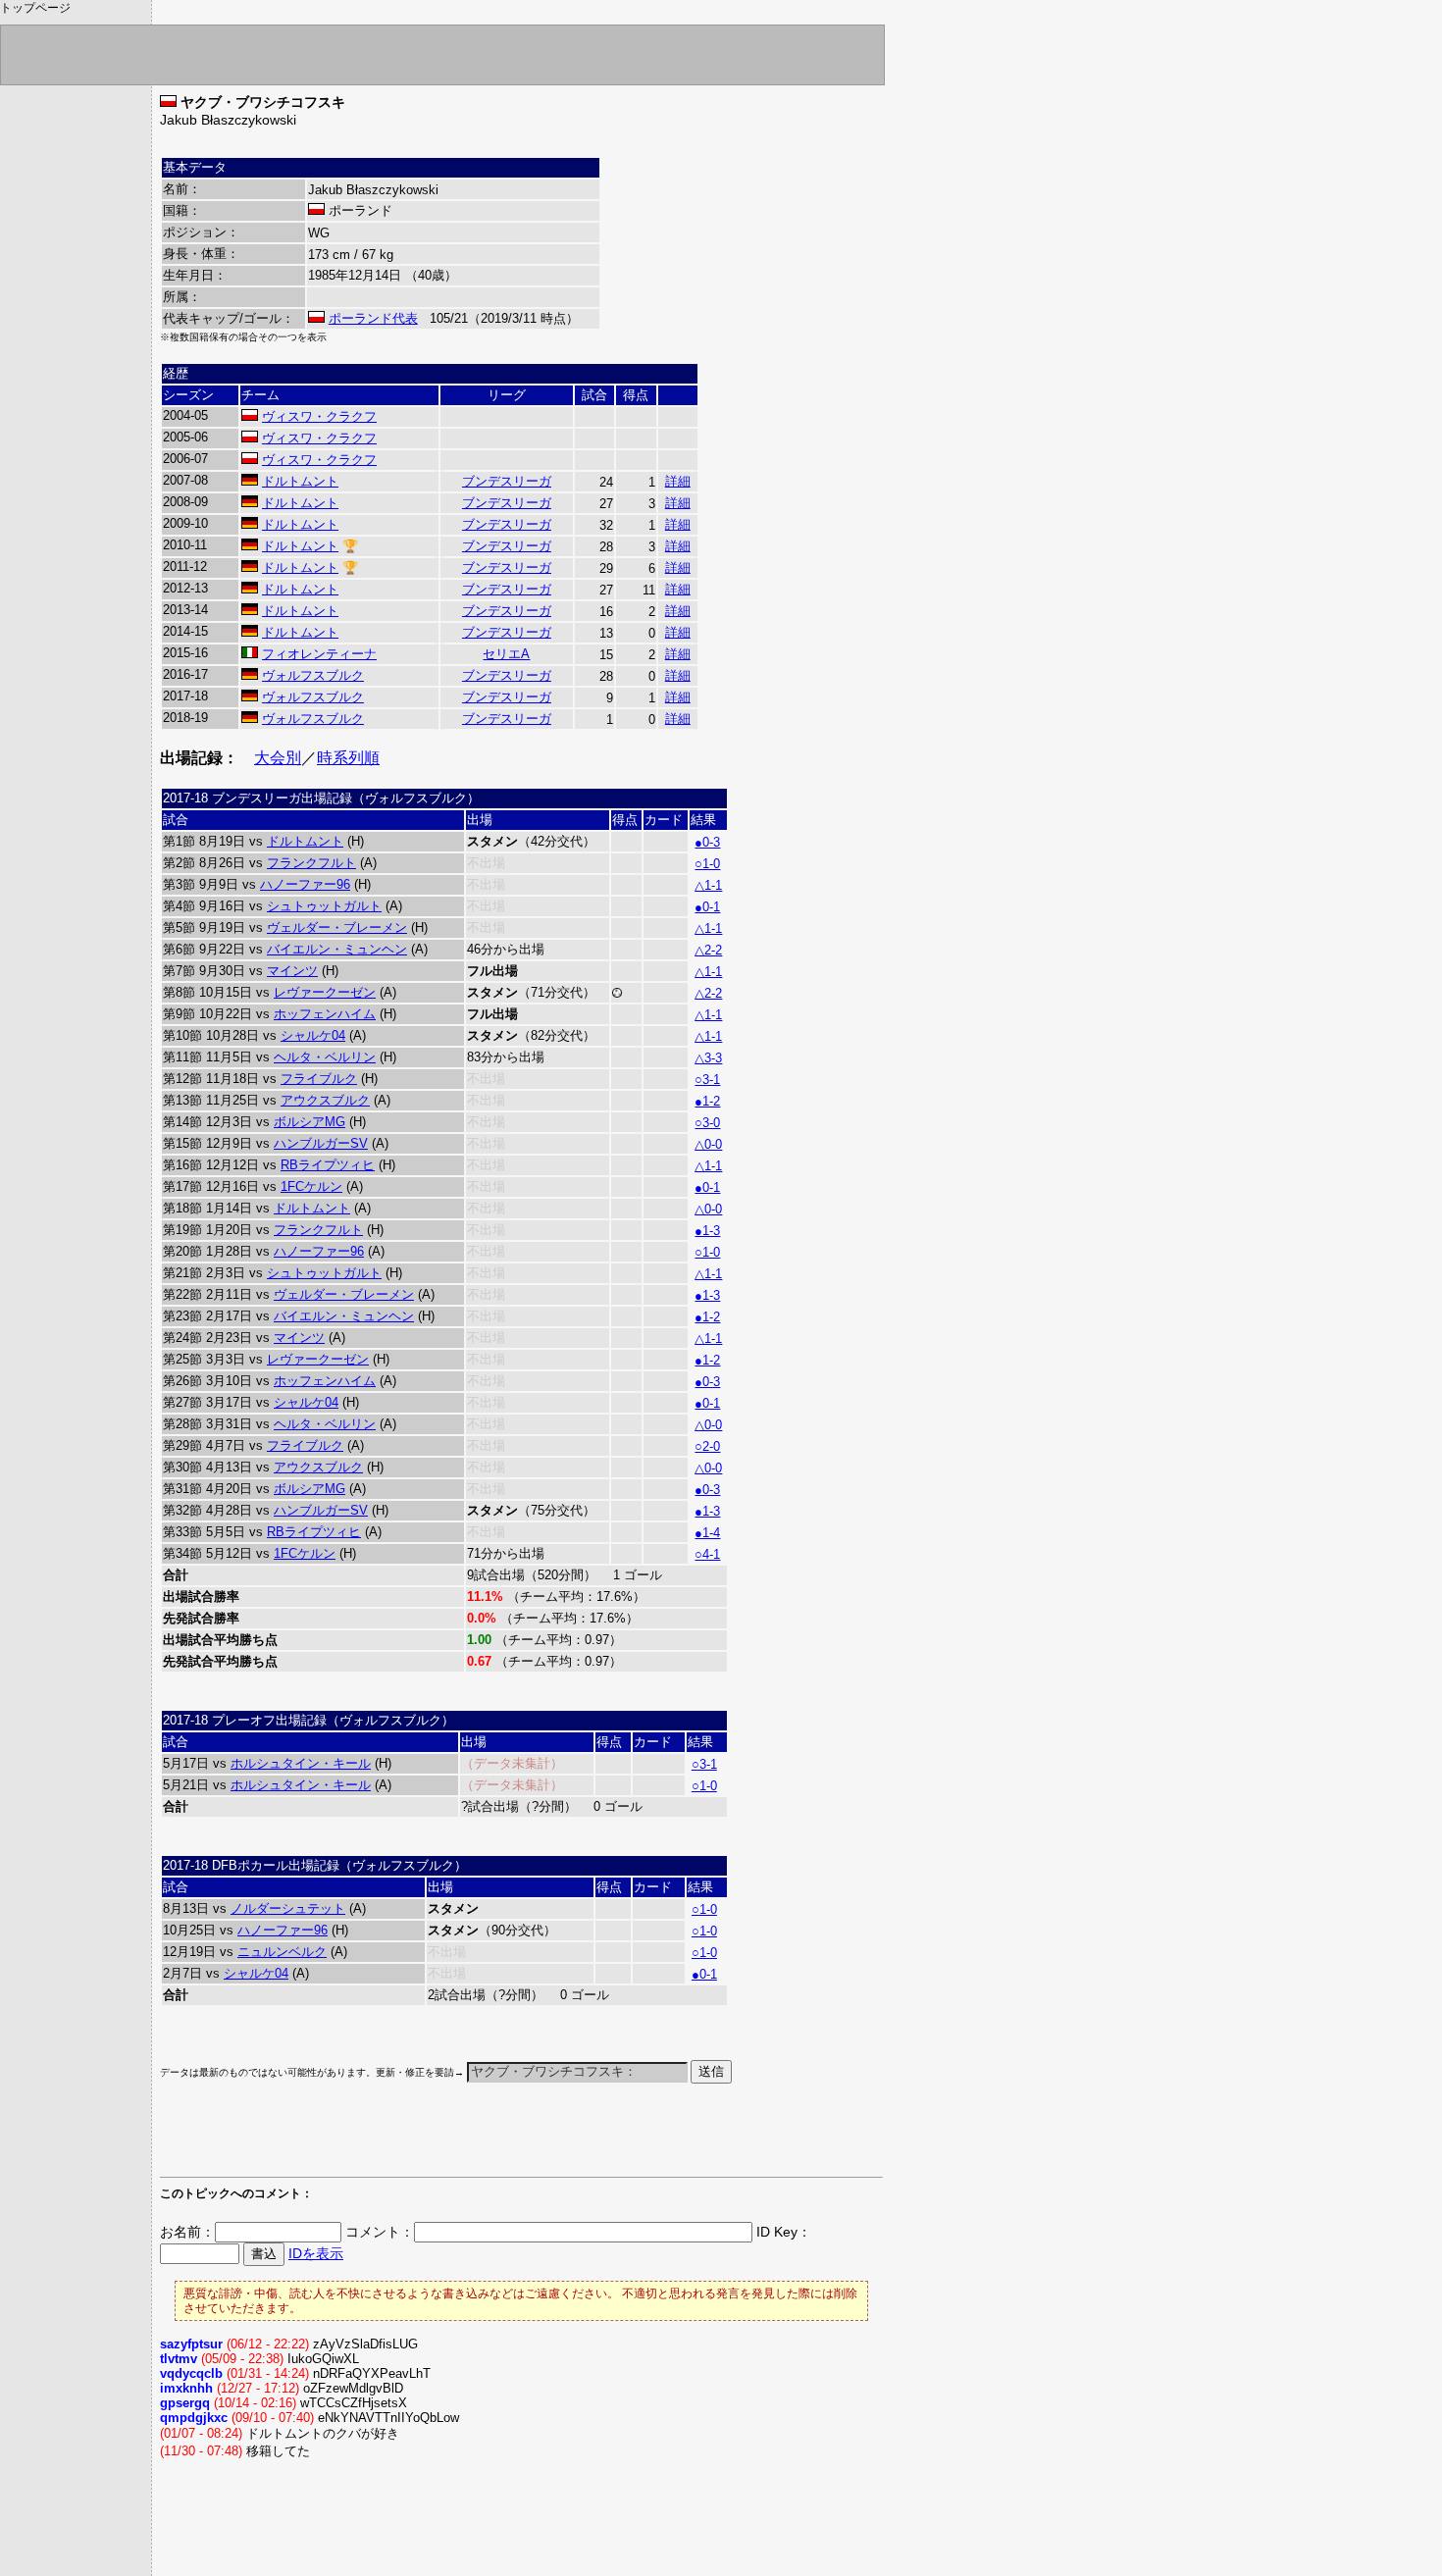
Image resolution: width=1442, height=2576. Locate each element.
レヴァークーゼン (325, 992)
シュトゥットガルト (324, 906)
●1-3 (707, 1231)
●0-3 (707, 842)
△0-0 (708, 1144)
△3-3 (708, 1058)
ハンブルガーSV (321, 1143)
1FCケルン (311, 1186)
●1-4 (707, 1533)
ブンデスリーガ (507, 481)
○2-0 (707, 1446)
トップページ (35, 8)
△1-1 (708, 885)
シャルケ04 (313, 1035)
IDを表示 (316, 2253)
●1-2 (707, 1101)
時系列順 (348, 758)
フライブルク (319, 1079)
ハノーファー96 (305, 884)
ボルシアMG (309, 1122)
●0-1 (707, 907)
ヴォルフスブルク (313, 675)
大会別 (278, 758)
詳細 (678, 481)
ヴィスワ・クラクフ (319, 416)
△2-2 (708, 950)
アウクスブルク (325, 1100)
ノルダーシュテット (288, 1908)
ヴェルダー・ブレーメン (337, 927)
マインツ (292, 971)
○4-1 (707, 1554)
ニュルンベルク (282, 1952)
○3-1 (707, 1080)
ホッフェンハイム (325, 1014)
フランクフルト (311, 863)
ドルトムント (300, 481)
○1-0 (707, 864)
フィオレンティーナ (319, 654)
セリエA (506, 654)
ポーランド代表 (373, 318)
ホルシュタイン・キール (301, 1763)
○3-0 (707, 1123)
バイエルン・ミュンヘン (337, 949)
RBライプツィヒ (328, 1165)
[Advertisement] (389, 2139)
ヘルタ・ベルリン (325, 1057)
